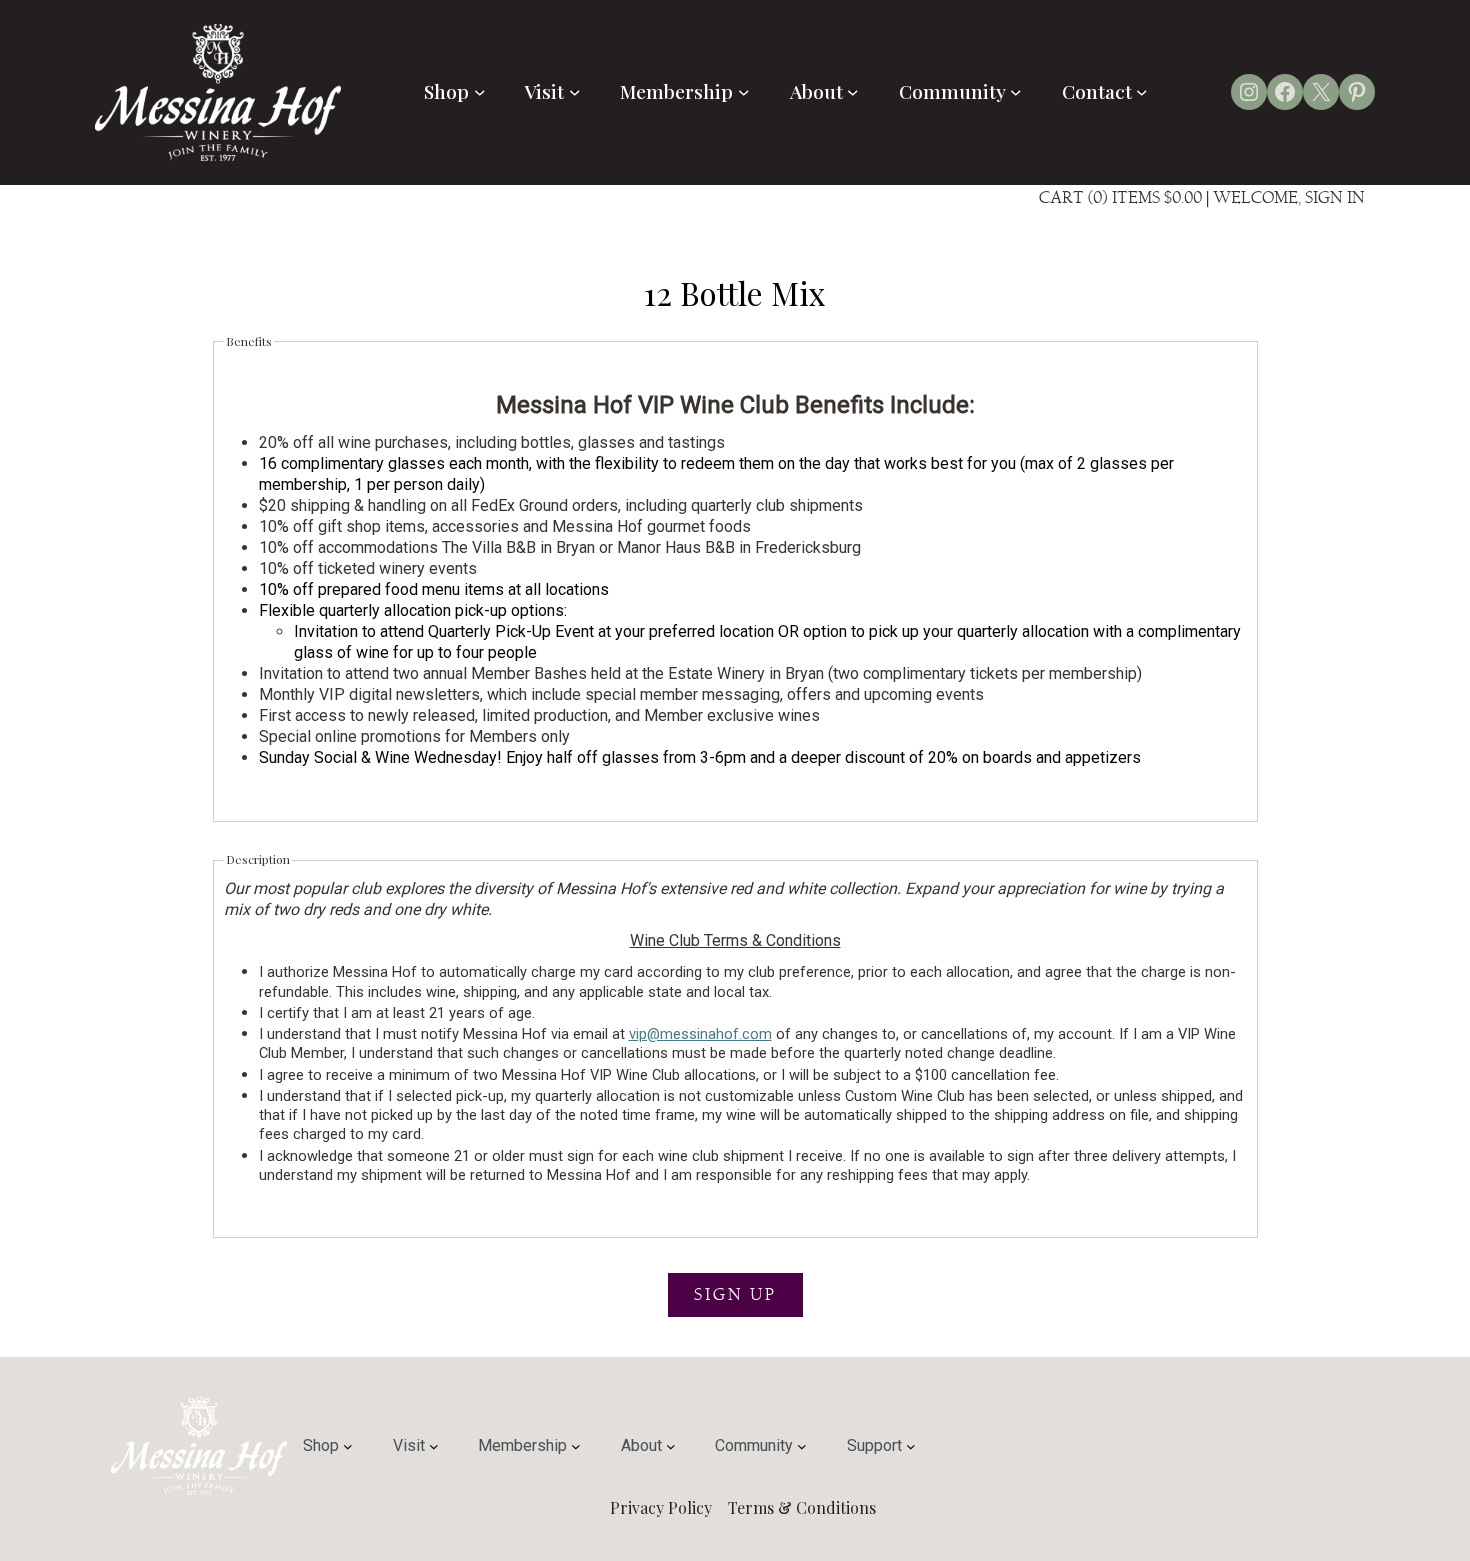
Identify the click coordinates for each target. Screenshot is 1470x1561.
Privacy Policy (661, 1507)
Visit (544, 91)
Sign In (1335, 198)
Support (874, 1445)
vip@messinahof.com (700, 1034)
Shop (446, 91)
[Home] (218, 155)
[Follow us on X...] (1321, 92)
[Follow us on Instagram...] (1249, 92)
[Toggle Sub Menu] (480, 92)
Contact (1097, 91)
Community (952, 91)
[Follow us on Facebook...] (1285, 92)
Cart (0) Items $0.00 (1120, 198)
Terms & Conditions (802, 1507)
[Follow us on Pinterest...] (1357, 92)
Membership (676, 91)
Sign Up (735, 1295)
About (816, 91)
